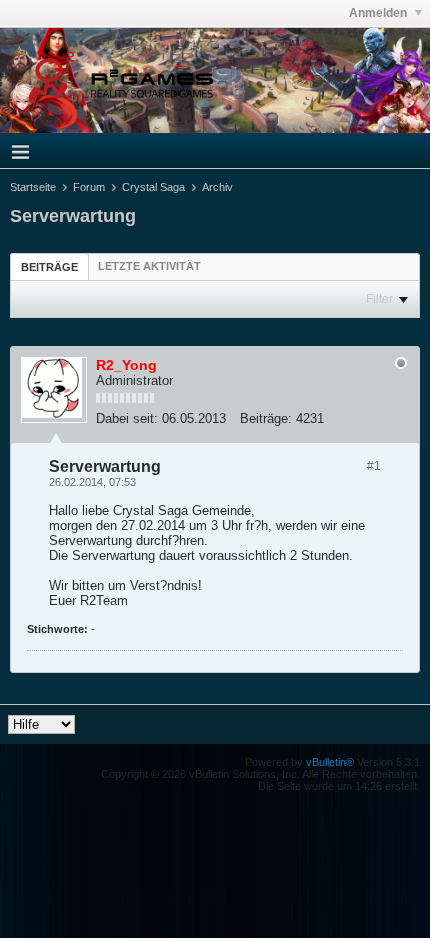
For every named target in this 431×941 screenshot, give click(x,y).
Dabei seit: (127, 418)
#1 (374, 466)
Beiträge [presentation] (49, 267)
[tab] (49, 266)
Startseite (33, 187)
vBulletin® (330, 762)
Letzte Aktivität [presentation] (149, 266)
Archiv (217, 187)
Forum (89, 187)
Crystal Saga (153, 187)
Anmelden (379, 13)
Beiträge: (266, 418)
